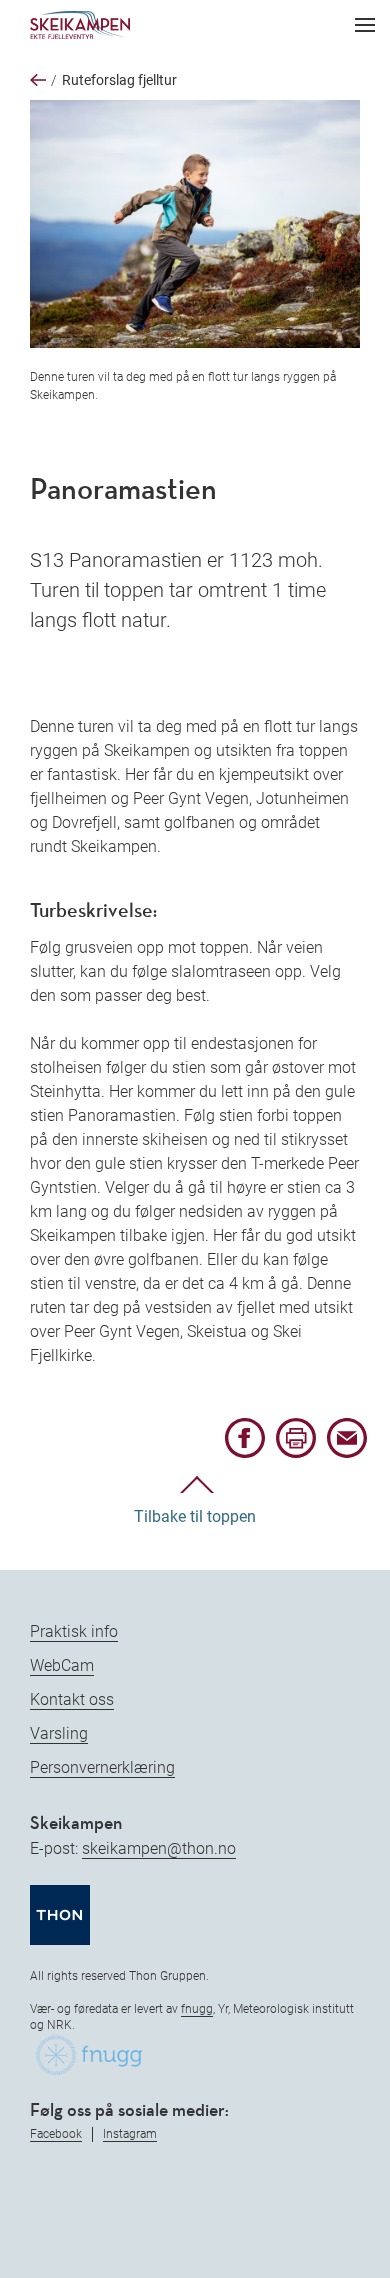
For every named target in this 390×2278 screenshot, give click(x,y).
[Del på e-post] (347, 1453)
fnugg (197, 2009)
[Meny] (365, 25)
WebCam (62, 1665)
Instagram (130, 2134)
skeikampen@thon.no (159, 1848)
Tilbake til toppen (195, 1516)
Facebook (56, 2134)
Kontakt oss (72, 1699)
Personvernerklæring (102, 1767)
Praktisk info (74, 1631)
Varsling (59, 1733)
